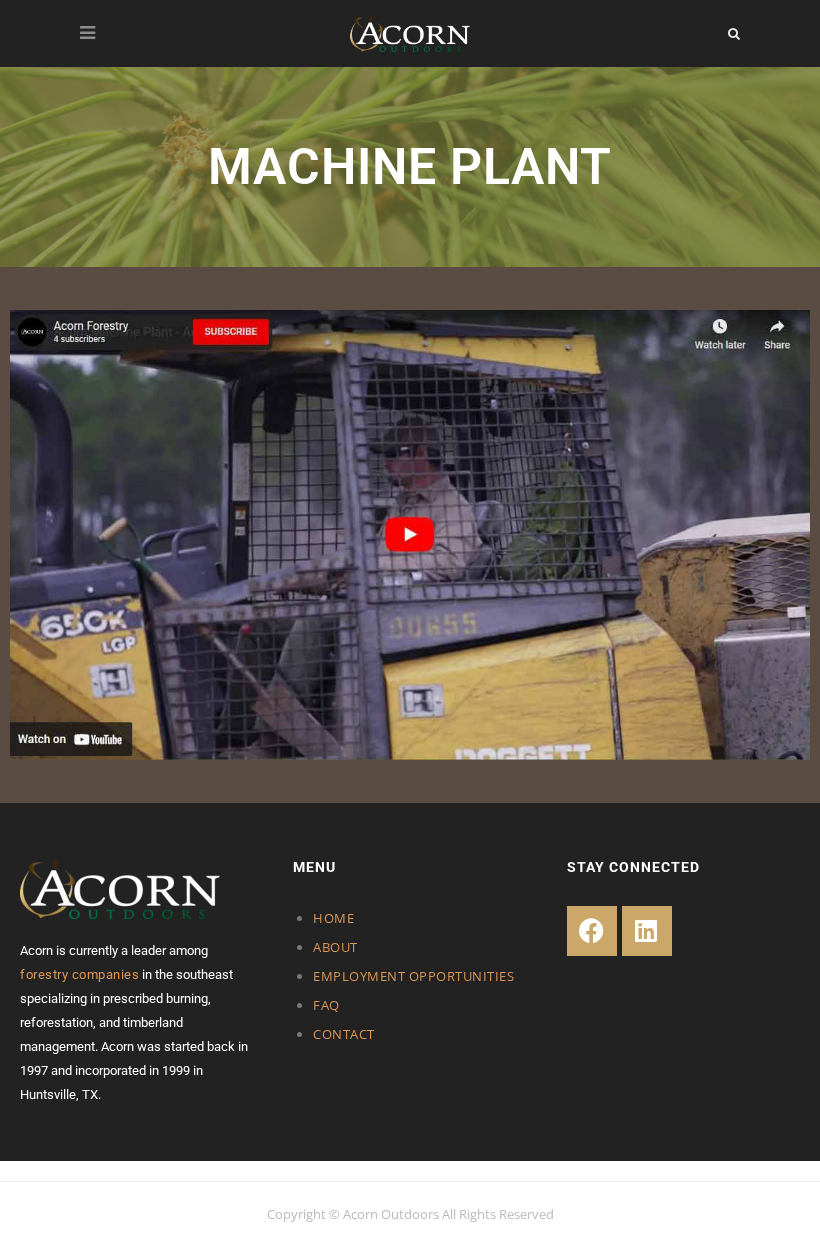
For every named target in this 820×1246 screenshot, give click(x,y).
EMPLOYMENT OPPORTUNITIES (413, 976)
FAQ (326, 1005)
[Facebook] (592, 931)
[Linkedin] (647, 931)
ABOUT (335, 947)
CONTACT (344, 1034)
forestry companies (79, 974)
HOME (333, 918)
